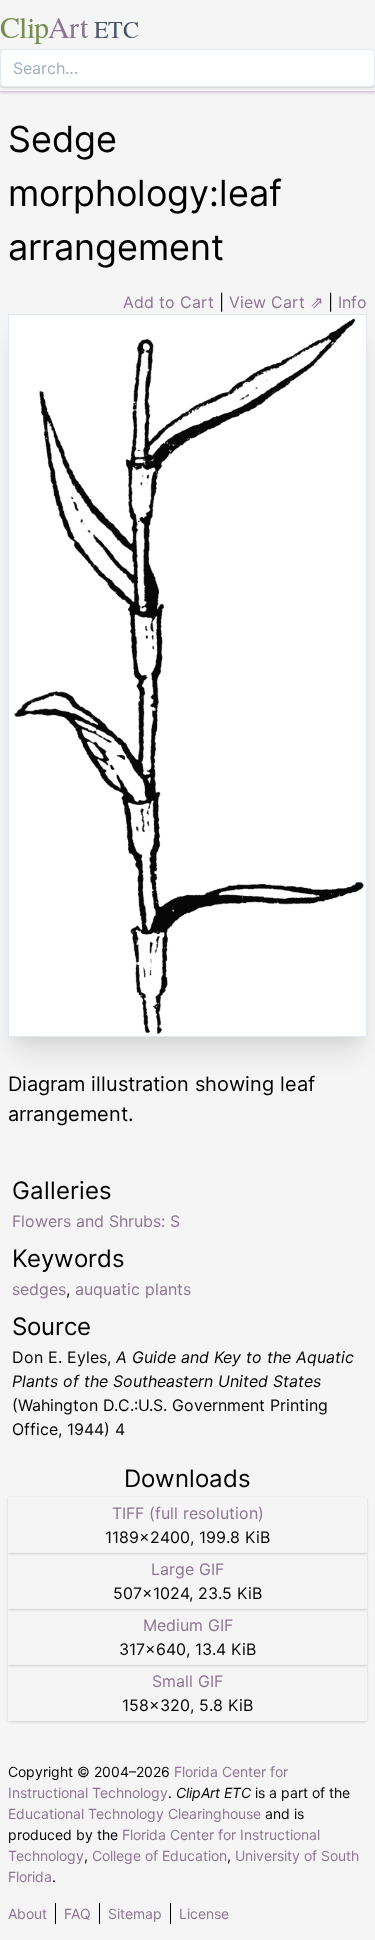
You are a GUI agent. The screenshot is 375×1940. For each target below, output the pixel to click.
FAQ (77, 1913)
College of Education (159, 1855)
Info (352, 302)
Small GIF (187, 1681)
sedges (39, 1289)
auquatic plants (133, 1289)
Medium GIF (188, 1625)
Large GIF (187, 1569)
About (27, 1913)
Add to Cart (168, 302)
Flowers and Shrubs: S (96, 1221)
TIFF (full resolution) (188, 1513)
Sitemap (135, 1913)
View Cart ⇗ (276, 302)
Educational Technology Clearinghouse (134, 1813)
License (204, 1913)
